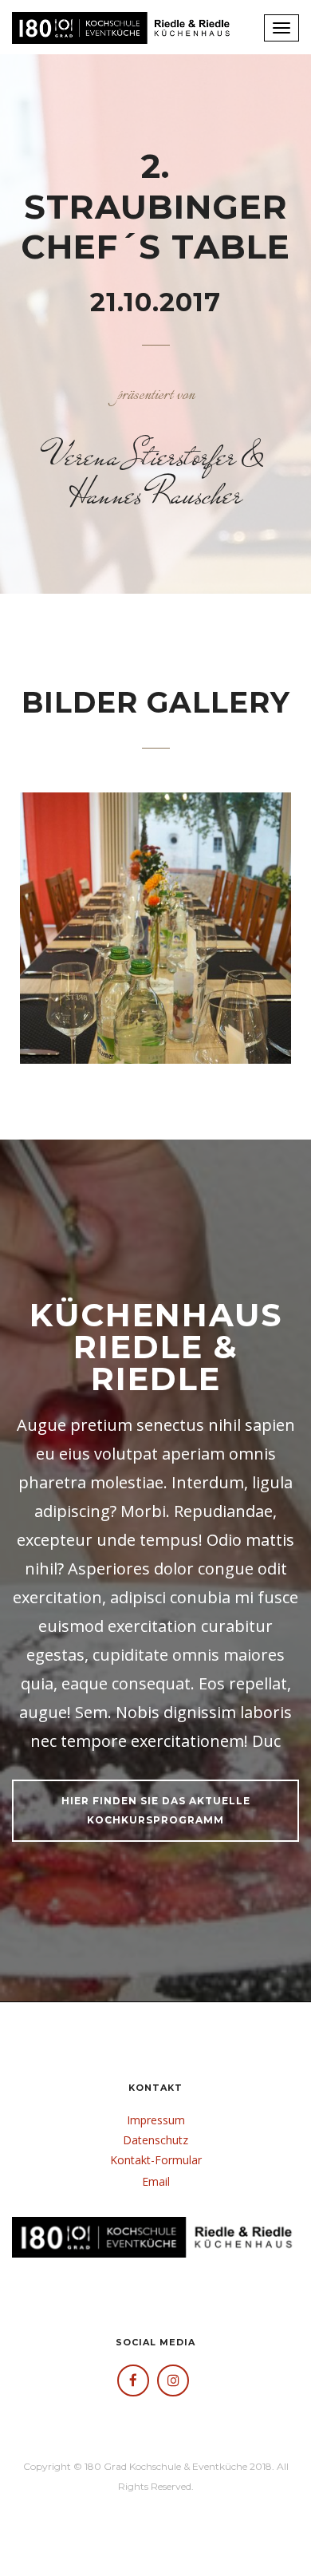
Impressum (156, 2120)
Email (156, 2181)
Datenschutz (155, 2140)
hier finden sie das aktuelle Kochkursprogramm (156, 1810)
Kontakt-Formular (156, 2160)
